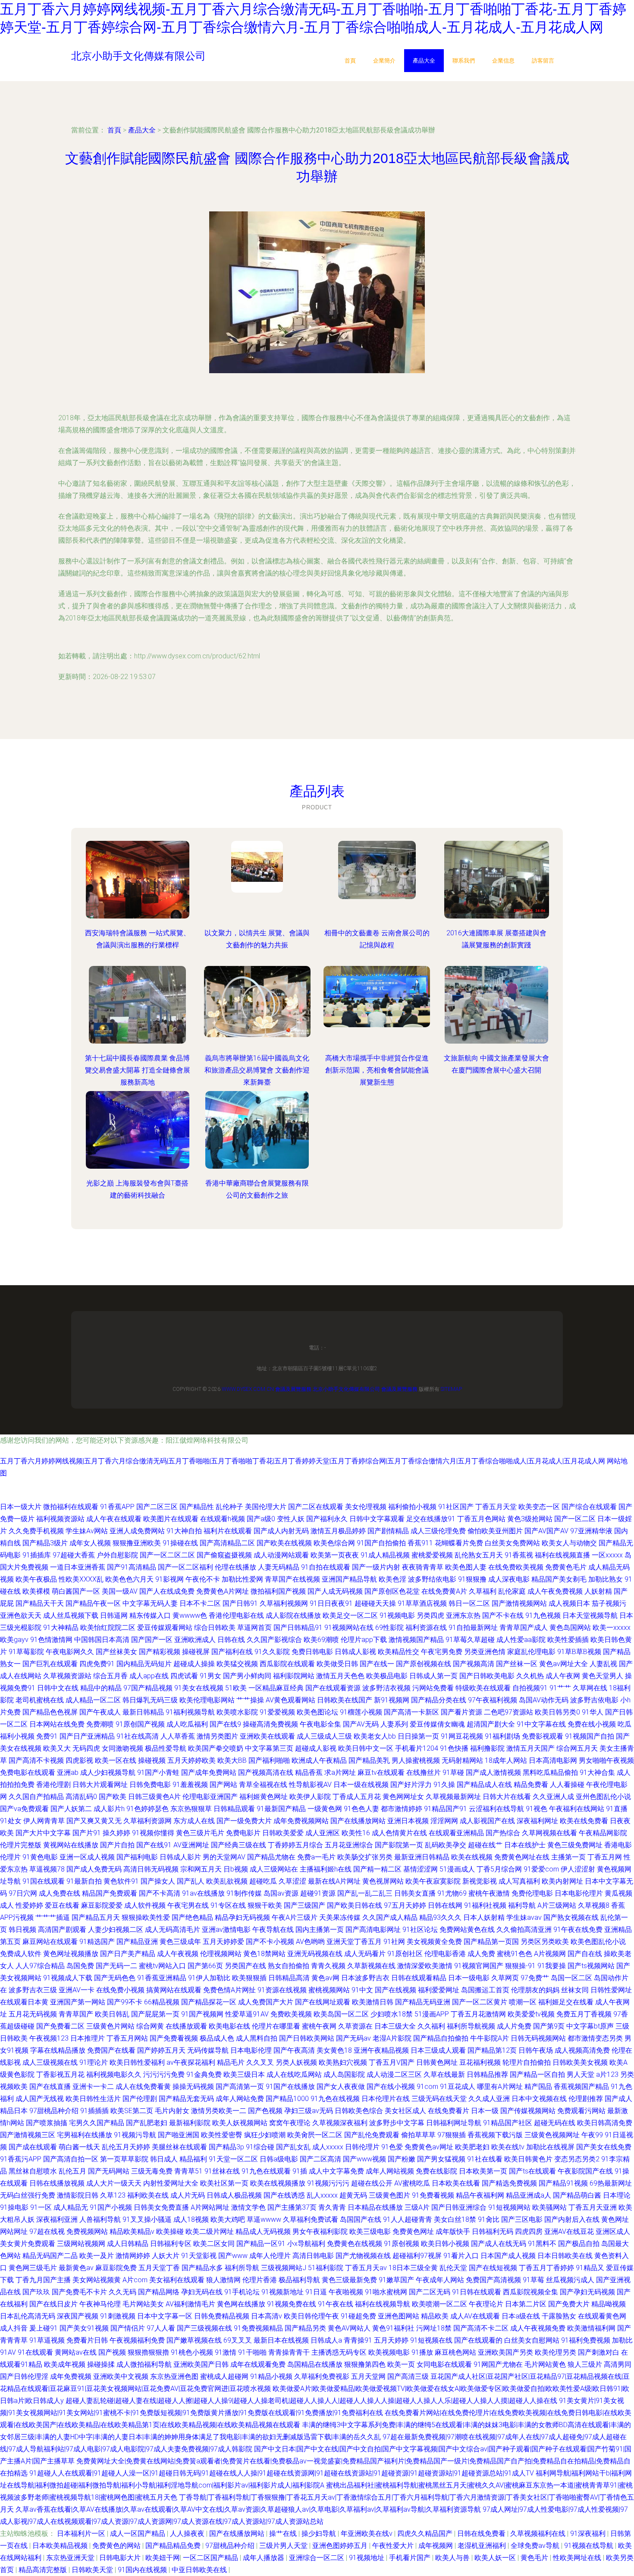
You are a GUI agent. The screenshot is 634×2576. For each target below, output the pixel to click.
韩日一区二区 (469, 1603)
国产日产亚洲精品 (87, 1736)
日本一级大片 (21, 1507)
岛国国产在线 (361, 2219)
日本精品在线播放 (375, 2207)
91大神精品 (61, 1628)
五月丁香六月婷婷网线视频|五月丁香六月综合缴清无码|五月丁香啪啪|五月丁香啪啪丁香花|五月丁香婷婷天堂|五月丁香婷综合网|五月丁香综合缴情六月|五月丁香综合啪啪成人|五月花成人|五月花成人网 (303, 1461)
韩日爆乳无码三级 (150, 1700)
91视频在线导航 (590, 2546)
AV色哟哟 (310, 1942)
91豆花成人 (458, 2087)
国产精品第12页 (492, 2050)
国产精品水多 (202, 2268)
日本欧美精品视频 (61, 2546)
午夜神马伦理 (100, 2304)
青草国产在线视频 (292, 1579)
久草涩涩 (292, 1881)
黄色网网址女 (403, 1797)
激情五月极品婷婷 (338, 1531)
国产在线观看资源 (333, 1688)
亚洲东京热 (463, 1615)
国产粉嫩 (402, 2159)
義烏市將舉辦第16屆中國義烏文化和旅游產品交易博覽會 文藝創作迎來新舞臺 (257, 1070)
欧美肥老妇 (472, 2147)
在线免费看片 (449, 2111)
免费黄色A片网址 (223, 1591)
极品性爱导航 (166, 1748)
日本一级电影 (469, 1978)
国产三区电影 (522, 2219)
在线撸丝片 (424, 1772)
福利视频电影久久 (114, 2074)
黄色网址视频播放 (71, 1954)
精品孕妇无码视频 (242, 1917)
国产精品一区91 (261, 2244)
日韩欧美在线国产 (345, 1700)
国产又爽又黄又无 (94, 1821)
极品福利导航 (299, 2280)
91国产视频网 (202, 2014)
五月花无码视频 (33, 2014)
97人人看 (161, 2328)
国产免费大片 (569, 2304)
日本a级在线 (521, 2316)
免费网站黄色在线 (467, 1930)
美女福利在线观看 (177, 2280)
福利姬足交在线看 (566, 2002)
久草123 (113, 2195)
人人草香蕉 (178, 1736)
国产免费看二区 (60, 2026)
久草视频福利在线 (539, 2534)
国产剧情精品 (388, 1531)
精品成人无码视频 (263, 2232)
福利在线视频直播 (562, 1555)
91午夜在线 (336, 2304)
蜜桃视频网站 (329, 1990)
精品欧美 (435, 2316)
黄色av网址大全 (563, 1664)
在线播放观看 (186, 2026)
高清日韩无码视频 (151, 1869)
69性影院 (389, 1628)
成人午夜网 (563, 1676)
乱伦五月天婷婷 (126, 2147)
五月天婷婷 (391, 2340)
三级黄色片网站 (110, 2026)
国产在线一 (377, 1664)
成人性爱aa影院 (521, 1640)
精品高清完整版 (44, 2570)
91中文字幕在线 (541, 1724)
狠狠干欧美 (265, 1905)
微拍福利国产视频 (278, 1591)
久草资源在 (355, 2026)
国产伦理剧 (140, 2099)
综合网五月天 (577, 1748)
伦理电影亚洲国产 (210, 1797)
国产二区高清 (320, 2159)
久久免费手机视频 (36, 1531)
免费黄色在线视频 (355, 2244)
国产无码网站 (109, 2171)
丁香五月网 (605, 1857)
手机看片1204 (417, 1748)
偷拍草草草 (418, 2135)
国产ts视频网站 (591, 1966)
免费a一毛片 (316, 1857)
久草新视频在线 (371, 1966)
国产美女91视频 (84, 2328)
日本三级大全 (395, 2026)
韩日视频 (22, 1930)
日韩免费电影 (150, 1785)
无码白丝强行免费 (28, 2195)
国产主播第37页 (292, 2207)
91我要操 (552, 1966)
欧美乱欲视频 (227, 1881)
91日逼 (316, 2292)
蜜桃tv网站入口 (162, 1966)
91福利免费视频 (586, 2340)
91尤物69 (452, 1893)
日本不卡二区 (200, 1603)
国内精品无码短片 (144, 1664)
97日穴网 (23, 1893)
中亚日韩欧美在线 (200, 2570)
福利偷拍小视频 (412, 1507)
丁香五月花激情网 (478, 2014)
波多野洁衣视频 (386, 1688)
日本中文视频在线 (539, 2099)
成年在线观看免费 (258, 2364)
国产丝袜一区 (517, 1664)
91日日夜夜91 (331, 1603)
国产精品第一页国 (491, 1942)
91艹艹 (560, 1688)
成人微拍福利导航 (144, 2364)
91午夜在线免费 (578, 1930)
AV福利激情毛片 (190, 2304)
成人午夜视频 (178, 1954)
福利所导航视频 (471, 2026)
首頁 (350, 61)
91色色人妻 (361, 1809)
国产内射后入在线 (572, 2219)
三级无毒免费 (152, 2171)
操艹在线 (284, 2534)
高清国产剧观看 (62, 1930)
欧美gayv (14, 1640)
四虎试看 (184, 1676)
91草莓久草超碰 (470, 1640)
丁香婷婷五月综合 (295, 1845)
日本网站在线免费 (57, 1724)
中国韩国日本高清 (102, 1640)
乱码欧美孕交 (446, 1845)
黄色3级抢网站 (530, 1519)
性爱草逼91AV (247, 2014)
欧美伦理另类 (556, 2352)
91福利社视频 (485, 1905)
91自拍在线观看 (326, 1567)
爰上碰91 (44, 2328)
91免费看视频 (433, 2195)
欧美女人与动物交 (569, 1543)
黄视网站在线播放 (71, 1845)
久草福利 (483, 1591)
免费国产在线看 (111, 2050)
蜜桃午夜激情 (489, 1893)
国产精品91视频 (563, 2183)
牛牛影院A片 (490, 2038)
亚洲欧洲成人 (195, 1640)
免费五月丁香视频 (584, 2014)
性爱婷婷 (29, 1905)
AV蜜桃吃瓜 (412, 2183)
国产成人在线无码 (499, 2244)
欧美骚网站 (549, 2207)
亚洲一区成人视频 (87, 1857)
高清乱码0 (81, 1797)
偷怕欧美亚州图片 (495, 1531)
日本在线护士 (525, 1845)
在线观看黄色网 (602, 2316)
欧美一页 (401, 2364)
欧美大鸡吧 (228, 2219)
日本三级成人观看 (438, 2050)
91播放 (422, 2352)
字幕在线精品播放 (58, 2050)
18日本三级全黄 (413, 2268)
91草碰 (453, 1772)
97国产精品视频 (148, 1688)
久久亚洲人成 (553, 1797)
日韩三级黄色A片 (154, 1797)
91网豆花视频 (462, 1736)
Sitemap (451, 1389)
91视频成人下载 (68, 1978)
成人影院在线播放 (293, 1615)
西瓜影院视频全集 (530, 2292)
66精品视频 (162, 2002)
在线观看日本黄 (24, 2002)
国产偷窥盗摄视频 (224, 1555)
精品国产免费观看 (110, 1893)
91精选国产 (97, 1942)
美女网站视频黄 (97, 2280)
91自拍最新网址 (473, 1628)
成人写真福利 (519, 1881)
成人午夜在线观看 (114, 1519)
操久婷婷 (116, 1833)
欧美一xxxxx (612, 1628)
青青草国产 (76, 2014)
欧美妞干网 (163, 2558)
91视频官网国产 (479, 1966)
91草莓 (534, 2280)
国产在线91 (154, 1845)
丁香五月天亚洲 (593, 2207)
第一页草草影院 (124, 2159)
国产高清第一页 (240, 2087)
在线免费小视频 (120, 1990)
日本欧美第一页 (483, 2171)
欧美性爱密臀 (222, 2135)
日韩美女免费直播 (161, 2207)
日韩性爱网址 (611, 1990)
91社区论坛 (420, 1930)
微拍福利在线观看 (71, 1507)
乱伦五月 (72, 2171)
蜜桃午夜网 (319, 2026)
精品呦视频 (609, 2304)
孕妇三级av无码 (309, 2111)
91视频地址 (367, 2558)
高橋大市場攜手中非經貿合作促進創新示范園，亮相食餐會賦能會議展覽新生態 (377, 1070)
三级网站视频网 (81, 2244)
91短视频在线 (431, 2340)
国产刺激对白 (599, 2352)
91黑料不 (542, 2244)
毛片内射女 (172, 2111)
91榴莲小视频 (361, 1712)
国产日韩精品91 (298, 1628)
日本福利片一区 (82, 2534)
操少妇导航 (320, 2534)
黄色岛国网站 (570, 1628)
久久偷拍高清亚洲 (524, 1930)
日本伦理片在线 (386, 2099)
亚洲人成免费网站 (137, 1531)
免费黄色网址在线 (522, 1857)
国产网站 (223, 1785)
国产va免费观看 (24, 1809)
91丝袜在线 (222, 2171)
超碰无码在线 (555, 2123)
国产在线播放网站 (358, 1821)
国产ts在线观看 (532, 2171)
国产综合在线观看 (589, 1507)
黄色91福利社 (393, 2328)
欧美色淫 (392, 1579)
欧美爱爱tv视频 (531, 2014)
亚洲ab (68, 1772)
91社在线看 (485, 2159)
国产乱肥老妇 (147, 2123)
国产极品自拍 (579, 2244)
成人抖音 (14, 2328)
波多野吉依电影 (594, 1700)
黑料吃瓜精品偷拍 (550, 1772)
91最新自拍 (84, 1881)
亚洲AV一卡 (77, 1990)
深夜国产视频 (78, 2316)
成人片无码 (188, 2195)
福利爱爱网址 (439, 1990)
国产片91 (87, 1833)
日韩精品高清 (289, 1978)
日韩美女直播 (415, 1893)
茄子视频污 (609, 1603)
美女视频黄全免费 (434, 1942)
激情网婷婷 (133, 2256)
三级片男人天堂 (284, 2546)
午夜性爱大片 (394, 2546)
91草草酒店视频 (422, 1603)
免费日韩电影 (312, 1652)
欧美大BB (232, 1760)
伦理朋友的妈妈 (535, 1990)
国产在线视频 (395, 1990)
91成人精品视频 (385, 1555)
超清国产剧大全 (491, 1724)
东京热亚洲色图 (174, 2376)
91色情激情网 (51, 1640)
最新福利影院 (190, 2123)
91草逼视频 (47, 2340)
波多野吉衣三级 (33, 1990)
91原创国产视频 (140, 1724)
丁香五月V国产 (392, 2062)
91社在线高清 (138, 1736)
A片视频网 (550, 1954)
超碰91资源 (318, 1893)
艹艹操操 (250, 1700)
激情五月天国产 (530, 1748)
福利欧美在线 (148, 2195)
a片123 (607, 2074)
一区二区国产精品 (211, 2558)
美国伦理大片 (266, 1507)
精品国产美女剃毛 (559, 1579)
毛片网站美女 (143, 2304)
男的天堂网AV (224, 1857)
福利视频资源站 (60, 1519)
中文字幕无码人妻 (150, 1603)
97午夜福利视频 (493, 1700)
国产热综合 (503, 1833)
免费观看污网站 (581, 2111)
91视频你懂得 (153, 1833)
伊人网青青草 (44, 1821)
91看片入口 (461, 2256)
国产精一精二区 (377, 1869)
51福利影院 (326, 2268)
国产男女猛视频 (441, 2159)
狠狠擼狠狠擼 (148, 2352)
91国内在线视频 (143, 2570)
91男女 (210, 1676)
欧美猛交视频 (237, 1664)
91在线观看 (35, 2352)
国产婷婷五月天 (161, 2050)
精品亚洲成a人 (529, 2195)
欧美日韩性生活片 (93, 2099)
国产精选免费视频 (509, 2183)
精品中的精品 (101, 1688)
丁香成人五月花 (357, 1797)
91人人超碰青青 (408, 2219)
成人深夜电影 (509, 1579)
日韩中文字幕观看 (377, 1519)
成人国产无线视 (40, 2099)
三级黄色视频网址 (552, 2135)
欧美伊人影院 (310, 1797)
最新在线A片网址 (334, 1881)
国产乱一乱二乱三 (365, 1893)
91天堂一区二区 (233, 2159)
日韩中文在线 (58, 1688)
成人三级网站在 (274, 1869)
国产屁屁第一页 (155, 2014)
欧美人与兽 (453, 2558)
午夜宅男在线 (188, 1905)
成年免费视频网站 (301, 1821)
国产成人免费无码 (94, 1869)
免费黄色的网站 (117, 2546)
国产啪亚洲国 (179, 2135)
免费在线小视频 (592, 1724)
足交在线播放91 (431, 1519)
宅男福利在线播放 (85, 2135)
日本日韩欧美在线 (565, 2256)
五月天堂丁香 (159, 2268)
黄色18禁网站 (264, 1954)
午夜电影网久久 (70, 1652)
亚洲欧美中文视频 (121, 2376)
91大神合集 (597, 1772)
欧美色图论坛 (317, 1712)
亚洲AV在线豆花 (569, 2232)
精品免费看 (531, 1785)
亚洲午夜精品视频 (381, 2050)
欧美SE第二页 (132, 2111)
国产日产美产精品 (128, 1954)
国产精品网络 (159, 2292)
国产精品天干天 (40, 1603)
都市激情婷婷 (402, 1809)
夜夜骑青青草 (423, 1567)
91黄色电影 (40, 1857)
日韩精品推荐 (487, 2074)
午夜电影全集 (320, 1724)
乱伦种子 (229, 1507)
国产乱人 (191, 1881)
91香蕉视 (519, 1555)
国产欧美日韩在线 (355, 1905)
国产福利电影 (137, 1857)
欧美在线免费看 (584, 1821)
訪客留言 (543, 61)
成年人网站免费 (240, 2099)
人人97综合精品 (40, 1966)
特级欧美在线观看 (483, 1688)
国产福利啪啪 (269, 1760)
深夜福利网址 (537, 1821)
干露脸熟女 (559, 2316)
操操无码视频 (193, 2087)
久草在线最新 (444, 2074)
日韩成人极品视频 (234, 2195)
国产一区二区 (575, 1519)
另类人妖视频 (296, 2062)
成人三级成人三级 (324, 1736)
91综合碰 (260, 2147)
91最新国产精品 (281, 1809)
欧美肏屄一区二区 (315, 2135)
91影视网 (169, 1579)
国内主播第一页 (320, 1930)
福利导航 (522, 1905)
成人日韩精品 (128, 2244)
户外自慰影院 (117, 1555)
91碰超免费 (358, 2316)
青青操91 (358, 2340)
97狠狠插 (452, 2135)
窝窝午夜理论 (290, 2123)
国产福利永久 (327, 1519)
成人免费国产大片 (266, 2002)
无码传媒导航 (208, 2050)
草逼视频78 (47, 1869)
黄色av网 (325, 1978)
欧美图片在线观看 (171, 1519)
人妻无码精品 (279, 1567)
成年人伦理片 (270, 2256)
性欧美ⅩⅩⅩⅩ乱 (81, 1579)
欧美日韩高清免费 (605, 2123)
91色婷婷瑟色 (148, 1809)
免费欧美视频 (291, 2014)
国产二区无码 (430, 2292)
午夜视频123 (49, 2038)
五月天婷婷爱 (223, 1942)
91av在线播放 (203, 1893)
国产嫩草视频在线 (194, 2340)
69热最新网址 (611, 2183)
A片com (135, 2280)
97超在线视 (47, 2232)
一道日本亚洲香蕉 (78, 1567)
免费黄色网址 (413, 2232)
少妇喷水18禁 (392, 2014)
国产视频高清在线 (266, 1772)
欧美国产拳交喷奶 (216, 1748)
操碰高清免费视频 (270, 1724)
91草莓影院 (26, 1652)
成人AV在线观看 (475, 2316)
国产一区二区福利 (185, 1567)
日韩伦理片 (362, 2147)
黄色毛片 (535, 2558)
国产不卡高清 (160, 1893)
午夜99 (592, 2135)
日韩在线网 (445, 1905)
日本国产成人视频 (508, 2256)
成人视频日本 (569, 1603)
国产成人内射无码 (281, 1531)
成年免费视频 (71, 2376)
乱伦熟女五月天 (479, 1555)
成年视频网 (436, 2546)
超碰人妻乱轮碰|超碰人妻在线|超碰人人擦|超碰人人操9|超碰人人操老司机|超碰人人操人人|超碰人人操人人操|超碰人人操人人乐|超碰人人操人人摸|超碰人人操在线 (311, 2401)
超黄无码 (353, 2195)
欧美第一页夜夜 (335, 1555)
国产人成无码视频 (335, 1591)
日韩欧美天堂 (93, 2570)
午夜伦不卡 (203, 1579)
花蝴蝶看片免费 (459, 1543)
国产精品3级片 (45, 1543)
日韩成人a (326, 2340)
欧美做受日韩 (337, 1664)
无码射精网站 (462, 1760)
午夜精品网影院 (603, 1833)
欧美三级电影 (370, 2232)
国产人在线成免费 (167, 1591)
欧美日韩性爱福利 (137, 2062)
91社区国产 (456, 1507)
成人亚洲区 (323, 1833)
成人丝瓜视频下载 (71, 1615)
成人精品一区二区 (93, 1700)
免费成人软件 (21, 1954)
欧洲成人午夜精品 (319, 1760)
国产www (233, 2256)
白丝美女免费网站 (512, 1543)
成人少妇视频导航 (108, 1772)
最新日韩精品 (143, 1712)
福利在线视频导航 (383, 2304)
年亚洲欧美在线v (367, 2534)
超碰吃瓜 (263, 1881)
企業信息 (503, 61)
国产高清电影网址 (373, 1930)
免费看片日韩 (87, 2340)
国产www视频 (364, 2159)
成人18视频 (191, 2219)
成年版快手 (453, 2232)
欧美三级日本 (244, 2074)
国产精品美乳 (369, 1760)
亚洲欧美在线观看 (267, 1736)
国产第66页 (205, 1966)
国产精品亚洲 (137, 1942)
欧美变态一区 (539, 1507)
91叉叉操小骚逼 (147, 2219)
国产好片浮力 (411, 1785)
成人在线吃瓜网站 (294, 2074)
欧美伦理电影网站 (207, 1700)
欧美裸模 (36, 1591)
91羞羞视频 (190, 1785)
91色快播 (454, 1748)
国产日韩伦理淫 (24, 2376)
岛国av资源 (281, 1893)
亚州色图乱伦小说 (603, 1797)
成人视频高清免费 (582, 2050)
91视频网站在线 (349, 1628)
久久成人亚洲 (489, 2099)
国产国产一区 (152, 1640)
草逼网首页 (254, 1628)
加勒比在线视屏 (550, 2147)
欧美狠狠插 (249, 1978)
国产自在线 (585, 1954)
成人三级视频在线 (50, 2062)
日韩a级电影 (279, 2159)
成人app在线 (149, 1676)
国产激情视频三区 (28, 2135)
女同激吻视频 (122, 1748)
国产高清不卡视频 (36, 1760)
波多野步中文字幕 (397, 2123)
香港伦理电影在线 (236, 1615)
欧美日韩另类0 (557, 1712)
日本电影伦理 (251, 2050)
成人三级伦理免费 (438, 1531)
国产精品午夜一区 (93, 1603)
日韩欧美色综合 (359, 2111)
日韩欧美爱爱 (283, 1833)
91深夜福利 (589, 2534)
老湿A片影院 (392, 2038)
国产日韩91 (240, 1603)
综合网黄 (150, 2026)
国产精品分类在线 (439, 1700)
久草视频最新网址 (453, 1797)
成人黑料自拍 (257, 2038)
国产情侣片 (128, 2328)
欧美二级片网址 (210, 2232)
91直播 (617, 1809)
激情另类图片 (217, 1736)
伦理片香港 (260, 2280)
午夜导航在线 (273, 1930)
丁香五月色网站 (481, 1519)
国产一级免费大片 (244, 1821)
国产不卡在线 (503, 1615)
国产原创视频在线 (424, 1664)
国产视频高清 (474, 1664)
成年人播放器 (264, 2558)
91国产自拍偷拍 (381, 1543)
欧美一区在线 (116, 1760)
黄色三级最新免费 (349, 2280)
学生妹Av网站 (87, 1531)
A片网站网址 (210, 2207)
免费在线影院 (436, 2171)
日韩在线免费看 (482, 2534)
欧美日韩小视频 (445, 2244)
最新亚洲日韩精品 (422, 1857)
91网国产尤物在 (498, 2364)
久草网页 (505, 1978)
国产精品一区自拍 (537, 2074)
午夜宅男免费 (442, 1652)
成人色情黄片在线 (399, 1833)
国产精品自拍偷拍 (441, 2038)
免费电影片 (243, 1833)
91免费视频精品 (258, 2328)
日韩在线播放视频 (57, 2183)
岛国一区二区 (571, 1978)
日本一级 (485, 2111)
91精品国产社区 (508, 2123)
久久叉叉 (260, 2062)
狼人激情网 (223, 2280)
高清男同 (618, 2364)
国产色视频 (265, 2111)
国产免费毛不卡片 (79, 2292)
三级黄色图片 (389, 2195)
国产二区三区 (157, 1507)
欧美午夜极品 (36, 1579)
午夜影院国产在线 (585, 2171)
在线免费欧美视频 (516, 1567)
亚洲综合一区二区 (317, 2558)
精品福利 (193, 2159)
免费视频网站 (87, 2232)
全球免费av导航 (536, 2546)
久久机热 (530, 1676)
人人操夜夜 (188, 2534)
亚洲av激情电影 (226, 1930)
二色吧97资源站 (508, 1712)
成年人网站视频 (390, 2171)
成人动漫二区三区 (394, 2074)
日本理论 (617, 2195)
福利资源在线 (426, 1628)
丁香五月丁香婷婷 (546, 2268)
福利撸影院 (487, 1748)
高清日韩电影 (313, 2256)
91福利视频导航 (190, 1712)
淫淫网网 (444, 1821)
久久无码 (122, 2292)
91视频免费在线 (292, 2304)
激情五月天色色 (340, 1676)
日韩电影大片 (121, 2558)
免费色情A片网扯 (229, 1990)
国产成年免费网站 (209, 1772)
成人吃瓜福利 (187, 1724)
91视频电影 (397, 1615)
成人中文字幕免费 (336, 2171)
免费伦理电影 (532, 1893)
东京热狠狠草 (191, 1809)
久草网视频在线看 (549, 1833)
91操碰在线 (180, 1543)
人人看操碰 (567, 1785)
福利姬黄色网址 (264, 1797)
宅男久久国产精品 (97, 2123)
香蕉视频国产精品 (581, 2087)
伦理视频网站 (221, 1954)
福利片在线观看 (228, 1531)
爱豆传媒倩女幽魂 (437, 1724)
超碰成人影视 (316, 1748)
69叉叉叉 (238, 2340)
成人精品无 (71, 2207)
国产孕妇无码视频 (587, 2292)
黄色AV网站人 (349, 2328)
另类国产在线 (245, 1966)
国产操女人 (158, 1881)
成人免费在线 (60, 1893)
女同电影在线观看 (444, 2364)
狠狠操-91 (520, 1966)
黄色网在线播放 (241, 2304)
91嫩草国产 (396, 2280)
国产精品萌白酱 (577, 2195)
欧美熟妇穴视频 (343, 2062)
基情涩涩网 (421, 1869)
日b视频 (236, 1869)
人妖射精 (598, 1591)
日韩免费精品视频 (222, 2316)
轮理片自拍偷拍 (527, 2062)
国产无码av (353, 2038)
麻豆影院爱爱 (102, 1905)
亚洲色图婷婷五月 (341, 2546)
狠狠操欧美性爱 (146, 1917)
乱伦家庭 (512, 1591)
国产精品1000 (287, 2099)
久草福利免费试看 (311, 2219)
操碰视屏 (196, 1652)
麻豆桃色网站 (455, 2352)
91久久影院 (272, 1652)
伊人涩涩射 (578, 1869)
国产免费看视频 (174, 2038)
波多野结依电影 (432, 1579)
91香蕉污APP (21, 2159)
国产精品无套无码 (186, 2099)
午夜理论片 (486, 2304)
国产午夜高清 (294, 2050)
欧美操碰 (170, 2232)
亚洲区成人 (613, 2232)
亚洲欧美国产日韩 (201, 2364)
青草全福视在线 (263, 1785)
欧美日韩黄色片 (528, 2159)
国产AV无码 (361, 1724)
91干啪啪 (252, 2352)
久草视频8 (594, 1905)
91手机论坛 (242, 2292)
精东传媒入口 (150, 1615)
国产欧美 (113, 1797)
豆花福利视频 (480, 2062)
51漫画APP (432, 2014)
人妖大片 (166, 2256)
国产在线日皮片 (53, 2304)
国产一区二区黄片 (480, 2002)
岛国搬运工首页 (485, 1990)
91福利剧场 (502, 1736)
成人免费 (481, 1954)
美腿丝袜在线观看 (179, 2147)
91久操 (444, 1785)
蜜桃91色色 (515, 1954)
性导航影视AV (310, 1785)
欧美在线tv (508, 2147)
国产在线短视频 (493, 2268)
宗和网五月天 (201, 1869)
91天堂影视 (199, 2256)
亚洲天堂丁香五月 (354, 1942)
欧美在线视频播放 (278, 2183)
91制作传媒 (244, 1893)
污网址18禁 (434, 2328)
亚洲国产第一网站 (78, 2002)
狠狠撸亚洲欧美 (137, 1543)
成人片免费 (514, 2026)
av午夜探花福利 (191, 2062)
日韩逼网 (114, 1615)
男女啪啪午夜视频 (606, 1760)
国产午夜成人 (100, 1712)
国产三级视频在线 (204, 2328)
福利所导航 (242, 2268)
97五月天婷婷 (405, 1905)
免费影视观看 (543, 1736)
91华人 (593, 1712)
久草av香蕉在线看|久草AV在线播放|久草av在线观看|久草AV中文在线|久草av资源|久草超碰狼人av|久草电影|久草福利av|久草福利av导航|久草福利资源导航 (248, 2509)
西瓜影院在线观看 (287, 1664)
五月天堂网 (368, 2376)
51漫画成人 (457, 1869)
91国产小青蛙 (158, 1772)
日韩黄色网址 (437, 2062)
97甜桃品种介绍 (54, 2111)
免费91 (47, 1736)
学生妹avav (524, 1917)
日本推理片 (88, 2038)
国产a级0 (261, 1519)
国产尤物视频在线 (363, 2256)
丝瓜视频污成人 (570, 2280)
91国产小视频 (111, 2207)
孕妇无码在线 (202, 2292)
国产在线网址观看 (323, 2002)
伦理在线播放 (235, 1567)
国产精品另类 (305, 2328)
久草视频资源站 (67, 1676)
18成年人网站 (506, 1760)
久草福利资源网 (148, 1821)
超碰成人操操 (194, 1664)
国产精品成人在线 (484, 1785)
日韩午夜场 (536, 2050)
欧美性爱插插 (568, 1640)
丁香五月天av (366, 2268)
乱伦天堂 (453, 2268)
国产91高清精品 (132, 1567)
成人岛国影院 (344, 2074)
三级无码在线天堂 (439, 2099)
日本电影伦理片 (579, 1893)
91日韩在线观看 (477, 2292)
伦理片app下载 (364, 1640)
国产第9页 (549, 2026)
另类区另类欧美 (545, 1942)
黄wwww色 (190, 1615)
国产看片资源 (461, 1712)
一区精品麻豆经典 (276, 1688)
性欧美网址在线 (578, 2558)
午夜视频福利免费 (137, 2340)
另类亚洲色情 (485, 1652)
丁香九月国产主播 (43, 2280)
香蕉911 (420, 1543)
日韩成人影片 (180, 1857)
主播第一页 (568, 1857)
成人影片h (109, 1809)
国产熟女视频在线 (571, 1917)
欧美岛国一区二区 (341, 2014)
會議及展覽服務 (293, 1389)
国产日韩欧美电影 (487, 1676)
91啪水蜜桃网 (386, 2292)
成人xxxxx (328, 2147)
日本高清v (267, 2316)
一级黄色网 (325, 1809)
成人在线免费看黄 (143, 2087)
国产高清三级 (408, 2376)
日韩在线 (231, 1640)
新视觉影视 (480, 1881)
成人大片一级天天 (114, 2183)
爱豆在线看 (62, 1905)
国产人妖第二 (71, 1809)
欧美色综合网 (334, 1543)
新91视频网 (392, 1700)
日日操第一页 (418, 1736)
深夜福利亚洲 (57, 2219)
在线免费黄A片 (444, 1591)
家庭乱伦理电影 (531, 1652)
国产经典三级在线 (239, 1845)
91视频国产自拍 (590, 1736)
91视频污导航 (135, 2135)
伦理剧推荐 (586, 2099)
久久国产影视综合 (274, 1640)
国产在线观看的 (478, 2340)
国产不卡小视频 (270, 1942)
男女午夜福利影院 (320, 2232)
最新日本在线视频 (281, 2340)
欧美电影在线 (229, 2026)
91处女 (11, 1821)
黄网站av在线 (76, 2352)
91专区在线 (228, 1905)
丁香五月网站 (127, 2038)
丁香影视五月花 (60, 2074)
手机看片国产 (411, 2558)
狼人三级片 (585, 2364)
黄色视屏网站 (383, 1881)
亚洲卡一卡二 (93, 2087)
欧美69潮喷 (321, 1640)
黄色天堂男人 (603, 1676)
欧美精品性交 (399, 1652)
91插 (300, 2171)
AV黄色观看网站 (290, 1700)
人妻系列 (394, 1724)
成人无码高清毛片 (173, 1930)
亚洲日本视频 (408, 1821)
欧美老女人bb (375, 1736)
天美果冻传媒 (340, 1917)
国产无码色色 (115, 1978)
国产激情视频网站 (519, 1603)
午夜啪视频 (346, 2292)
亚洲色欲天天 (21, 1615)
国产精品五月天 (96, 1917)
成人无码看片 (365, 1954)
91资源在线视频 (282, 1990)
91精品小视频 (271, 2376)
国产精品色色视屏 (50, 1712)
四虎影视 (79, 1760)
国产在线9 (225, 1724)
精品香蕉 (309, 1772)
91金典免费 (204, 2074)
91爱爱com (541, 1869)
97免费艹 (535, 1978)
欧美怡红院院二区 (108, 1628)
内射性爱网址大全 (171, 2183)
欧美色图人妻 (466, 1567)
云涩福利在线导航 (496, 1809)
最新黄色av (76, 2268)
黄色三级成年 (180, 1942)
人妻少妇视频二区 (116, 1930)
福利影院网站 (294, 1676)
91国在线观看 (44, 1881)
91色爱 (392, 2147)
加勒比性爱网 (242, 1579)
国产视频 (112, 2352)
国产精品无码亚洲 (423, 2002)
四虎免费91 (97, 1664)
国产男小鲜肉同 (247, 1676)
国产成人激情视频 (493, 1772)
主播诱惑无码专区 (339, 2352)
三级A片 (417, 2207)
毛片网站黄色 (545, 2364)
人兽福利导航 (100, 2219)
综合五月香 (110, 1676)
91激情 (226, 2352)
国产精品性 (197, 1507)
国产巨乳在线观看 (50, 1664)
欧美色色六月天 (129, 1579)
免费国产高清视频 (493, 2280)
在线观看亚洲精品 (456, 1833)
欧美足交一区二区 (350, 1615)
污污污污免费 (164, 2074)
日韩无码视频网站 (538, 2038)
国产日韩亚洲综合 (459, 2207)
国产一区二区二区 (167, 1555)
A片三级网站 (557, 1905)
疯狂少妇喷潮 (265, 2135)
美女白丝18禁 (455, 2219)
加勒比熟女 (606, 1579)
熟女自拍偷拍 (289, 1966)
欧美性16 (356, 1833)
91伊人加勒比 (209, 1978)
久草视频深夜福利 (340, 2123)
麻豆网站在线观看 (50, 1942)
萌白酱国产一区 (76, 1591)
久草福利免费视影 (322, 2376)
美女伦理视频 (366, 1507)
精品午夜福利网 (480, 2195)
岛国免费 (80, 1966)
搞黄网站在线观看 (174, 1990)
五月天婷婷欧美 (191, 1760)
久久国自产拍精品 (36, 1797)
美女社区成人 (405, 2111)
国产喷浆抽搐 (47, 2123)
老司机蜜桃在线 (40, 1700)
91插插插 (94, 2111)
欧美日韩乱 (112, 2014)
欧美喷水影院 (237, 1712)
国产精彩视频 (160, 1652)
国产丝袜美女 (116, 1652)
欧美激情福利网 (591, 2328)
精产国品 (538, 2087)
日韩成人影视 (355, 1652)
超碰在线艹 (485, 1845)
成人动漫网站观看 (281, 1555)
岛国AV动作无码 (544, 1700)
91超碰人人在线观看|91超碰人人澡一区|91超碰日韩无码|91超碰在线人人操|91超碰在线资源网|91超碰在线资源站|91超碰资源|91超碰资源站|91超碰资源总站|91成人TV (282, 2473)
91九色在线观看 (266, 2171)
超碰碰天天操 (375, 1603)
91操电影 (14, 2207)
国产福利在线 (232, 1652)
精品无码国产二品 (50, 2256)
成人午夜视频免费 (538, 2328)
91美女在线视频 (199, 1688)
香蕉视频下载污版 (495, 2135)
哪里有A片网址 (500, 2087)
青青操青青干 (289, 2352)
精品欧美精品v (132, 2232)
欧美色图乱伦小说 (598, 1942)
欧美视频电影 (389, 2352)
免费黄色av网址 (429, 2147)
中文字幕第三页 (269, 1748)
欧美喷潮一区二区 (439, 2304)
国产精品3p (226, 2147)
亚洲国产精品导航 (349, 1579)
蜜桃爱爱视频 (432, 1555)
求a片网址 (340, 1772)
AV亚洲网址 (191, 1845)
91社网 (394, 1942)
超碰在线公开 (372, 2183)
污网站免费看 (433, 1688)
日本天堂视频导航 (590, 1615)
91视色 (537, 1809)
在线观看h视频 (223, 1519)
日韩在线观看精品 (419, 1978)
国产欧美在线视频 (284, 1543)
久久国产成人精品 (390, 1917)
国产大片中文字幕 (43, 1833)
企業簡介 (384, 61)
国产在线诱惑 (284, 2195)
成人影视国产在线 (487, 1821)
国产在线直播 (50, 2087)
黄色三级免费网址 (575, 1845)
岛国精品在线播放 (315, 2364)
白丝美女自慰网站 (532, 2340)
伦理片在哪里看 (276, 2026)
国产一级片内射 (376, 1567)
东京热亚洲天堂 (71, 2558)
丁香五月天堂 (496, 1507)
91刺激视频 (118, 2316)
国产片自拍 (117, 1845)
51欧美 (236, 1688)
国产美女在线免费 (604, 2147)
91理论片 (94, 2062)
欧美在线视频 (472, 1857)
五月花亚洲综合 (349, 1845)
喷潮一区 (523, 2002)
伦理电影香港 (445, 1954)
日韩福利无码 (493, 2232)
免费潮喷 (100, 1724)
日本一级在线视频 (361, 1785)
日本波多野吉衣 (365, 1978)
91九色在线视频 (335, 2099)
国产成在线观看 (33, 2147)
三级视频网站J (284, 2268)
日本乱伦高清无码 (28, 2316)
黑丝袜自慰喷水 (33, 2171)
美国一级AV (120, 1591)
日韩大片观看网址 (100, 1785)
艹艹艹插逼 (53, 1917)
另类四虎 (430, 1615)
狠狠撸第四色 (365, 2364)
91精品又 (590, 2268)
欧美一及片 (97, 2256)
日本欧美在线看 (456, 2183)
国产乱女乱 (293, 2147)
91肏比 (489, 2219)
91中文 (362, 1990)
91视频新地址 (282, 2292)
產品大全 (424, 61)
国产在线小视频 (391, 2087)
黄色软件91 (121, 1881)
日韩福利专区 (171, 2244)
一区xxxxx (607, 1555)
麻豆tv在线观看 (381, 1772)
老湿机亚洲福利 (483, 2546)
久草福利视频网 (284, 1603)
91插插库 (37, 1555)
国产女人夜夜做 (341, 2087)
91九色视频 (543, 1615)
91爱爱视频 (277, 1712)
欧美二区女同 (214, 2244)
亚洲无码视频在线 (315, 1954)
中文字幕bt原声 (590, 2026)
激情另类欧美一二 (219, 2111)
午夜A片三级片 (295, 1917)
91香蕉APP (117, 1507)
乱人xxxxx (322, 2195)
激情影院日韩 (78, 2195)
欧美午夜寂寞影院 (433, 1881)
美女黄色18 (334, 2050)
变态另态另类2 (577, 2159)
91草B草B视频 (579, 1652)
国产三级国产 (304, 1905)
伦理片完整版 (21, 1845)
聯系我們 (464, 61)
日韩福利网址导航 (454, 2123)
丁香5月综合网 (499, 1869)
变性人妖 (291, 1519)
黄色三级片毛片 (200, 1833)
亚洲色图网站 (399, 2316)
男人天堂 (581, 2074)
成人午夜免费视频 (555, 1591)
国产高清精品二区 (227, 1543)
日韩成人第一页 (433, 1676)
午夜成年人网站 (440, 2280)
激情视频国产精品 (416, 1640)
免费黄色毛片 (566, 1567)
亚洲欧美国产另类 (505, 2352)
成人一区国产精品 (138, 2534)
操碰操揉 (101, 2364)
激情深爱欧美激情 (425, 1966)
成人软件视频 (145, 1905)
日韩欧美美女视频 (580, 2062)
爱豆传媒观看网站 (165, 1628)
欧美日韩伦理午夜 (311, 2316)
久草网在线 (590, 1688)
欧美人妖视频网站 (240, 2123)
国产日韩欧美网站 (307, 2038)
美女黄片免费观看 (28, 2244)
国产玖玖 (36, 2292)
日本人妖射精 (484, 1917)
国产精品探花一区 (209, 2002)
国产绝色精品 (192, 1917)
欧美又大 (57, 1748)
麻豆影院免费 (116, 2268)
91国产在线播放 (290, 2087)
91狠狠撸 (472, 1579)
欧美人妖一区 (496, 2558)
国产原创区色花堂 (392, 1591)
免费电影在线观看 (28, 1772)
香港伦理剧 (53, 1785)
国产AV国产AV (546, 1531)
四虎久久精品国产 (426, 2534)
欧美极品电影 (387, 1676)
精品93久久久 (440, 1917)
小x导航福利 (306, 2244)
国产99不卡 (125, 2002)
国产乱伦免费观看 (372, 2135)
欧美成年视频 (65, 2364)
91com (427, 2087)
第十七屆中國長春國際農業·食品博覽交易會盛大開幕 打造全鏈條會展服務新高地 (138, 1070)
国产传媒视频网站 (528, 2111)
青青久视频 (328, 1966)
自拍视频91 (530, 1688)
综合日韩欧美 (215, 1628)
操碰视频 (152, 1760)
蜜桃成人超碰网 (224, 2376)
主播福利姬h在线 (326, 1869)
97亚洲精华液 (591, 1531)
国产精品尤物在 (271, 1857)
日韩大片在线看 (507, 1797)
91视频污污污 (328, 2183)
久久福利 (431, 2026)
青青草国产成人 (524, 1628)
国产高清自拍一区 (71, 2159)
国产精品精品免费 (174, 2546)
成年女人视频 (90, 1543)
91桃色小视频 (192, 2352)
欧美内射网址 (562, 1881)
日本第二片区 (526, 2304)
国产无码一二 (116, 1966)
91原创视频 (402, 2244)
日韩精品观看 (234, 1809)
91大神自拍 (184, 1531)
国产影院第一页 (399, 1845)
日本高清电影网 (553, 1760)
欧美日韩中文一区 (366, 1748)
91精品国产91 (446, 1809)
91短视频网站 (509, 2207)
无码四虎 (86, 1748)
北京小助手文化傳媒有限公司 (346, 1389)
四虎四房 (529, 2232)
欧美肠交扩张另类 (365, 1857)
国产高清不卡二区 (481, 2328)
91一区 (41, 2207)
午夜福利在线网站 (577, 1809)
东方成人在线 (194, 1821)
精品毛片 (231, 2062)
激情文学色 (248, 2207)
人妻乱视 (603, 1664)
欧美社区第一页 (224, 2183)
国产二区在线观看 (316, 1507)
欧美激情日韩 (373, 2002)
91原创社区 (405, 1954)
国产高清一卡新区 (411, 1712)
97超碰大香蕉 (74, 1555)
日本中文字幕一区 (165, 2316)
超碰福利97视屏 (417, 2256)
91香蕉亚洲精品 (162, 1978)
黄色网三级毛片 (33, 2268)
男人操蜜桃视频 (416, 1760)
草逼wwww (264, 2219)
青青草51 (188, 2171)
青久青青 (332, 2207)
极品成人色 (217, 2038)
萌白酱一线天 (79, 2147)
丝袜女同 (575, 1990)
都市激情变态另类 (595, 2038)
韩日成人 (164, 2159)
